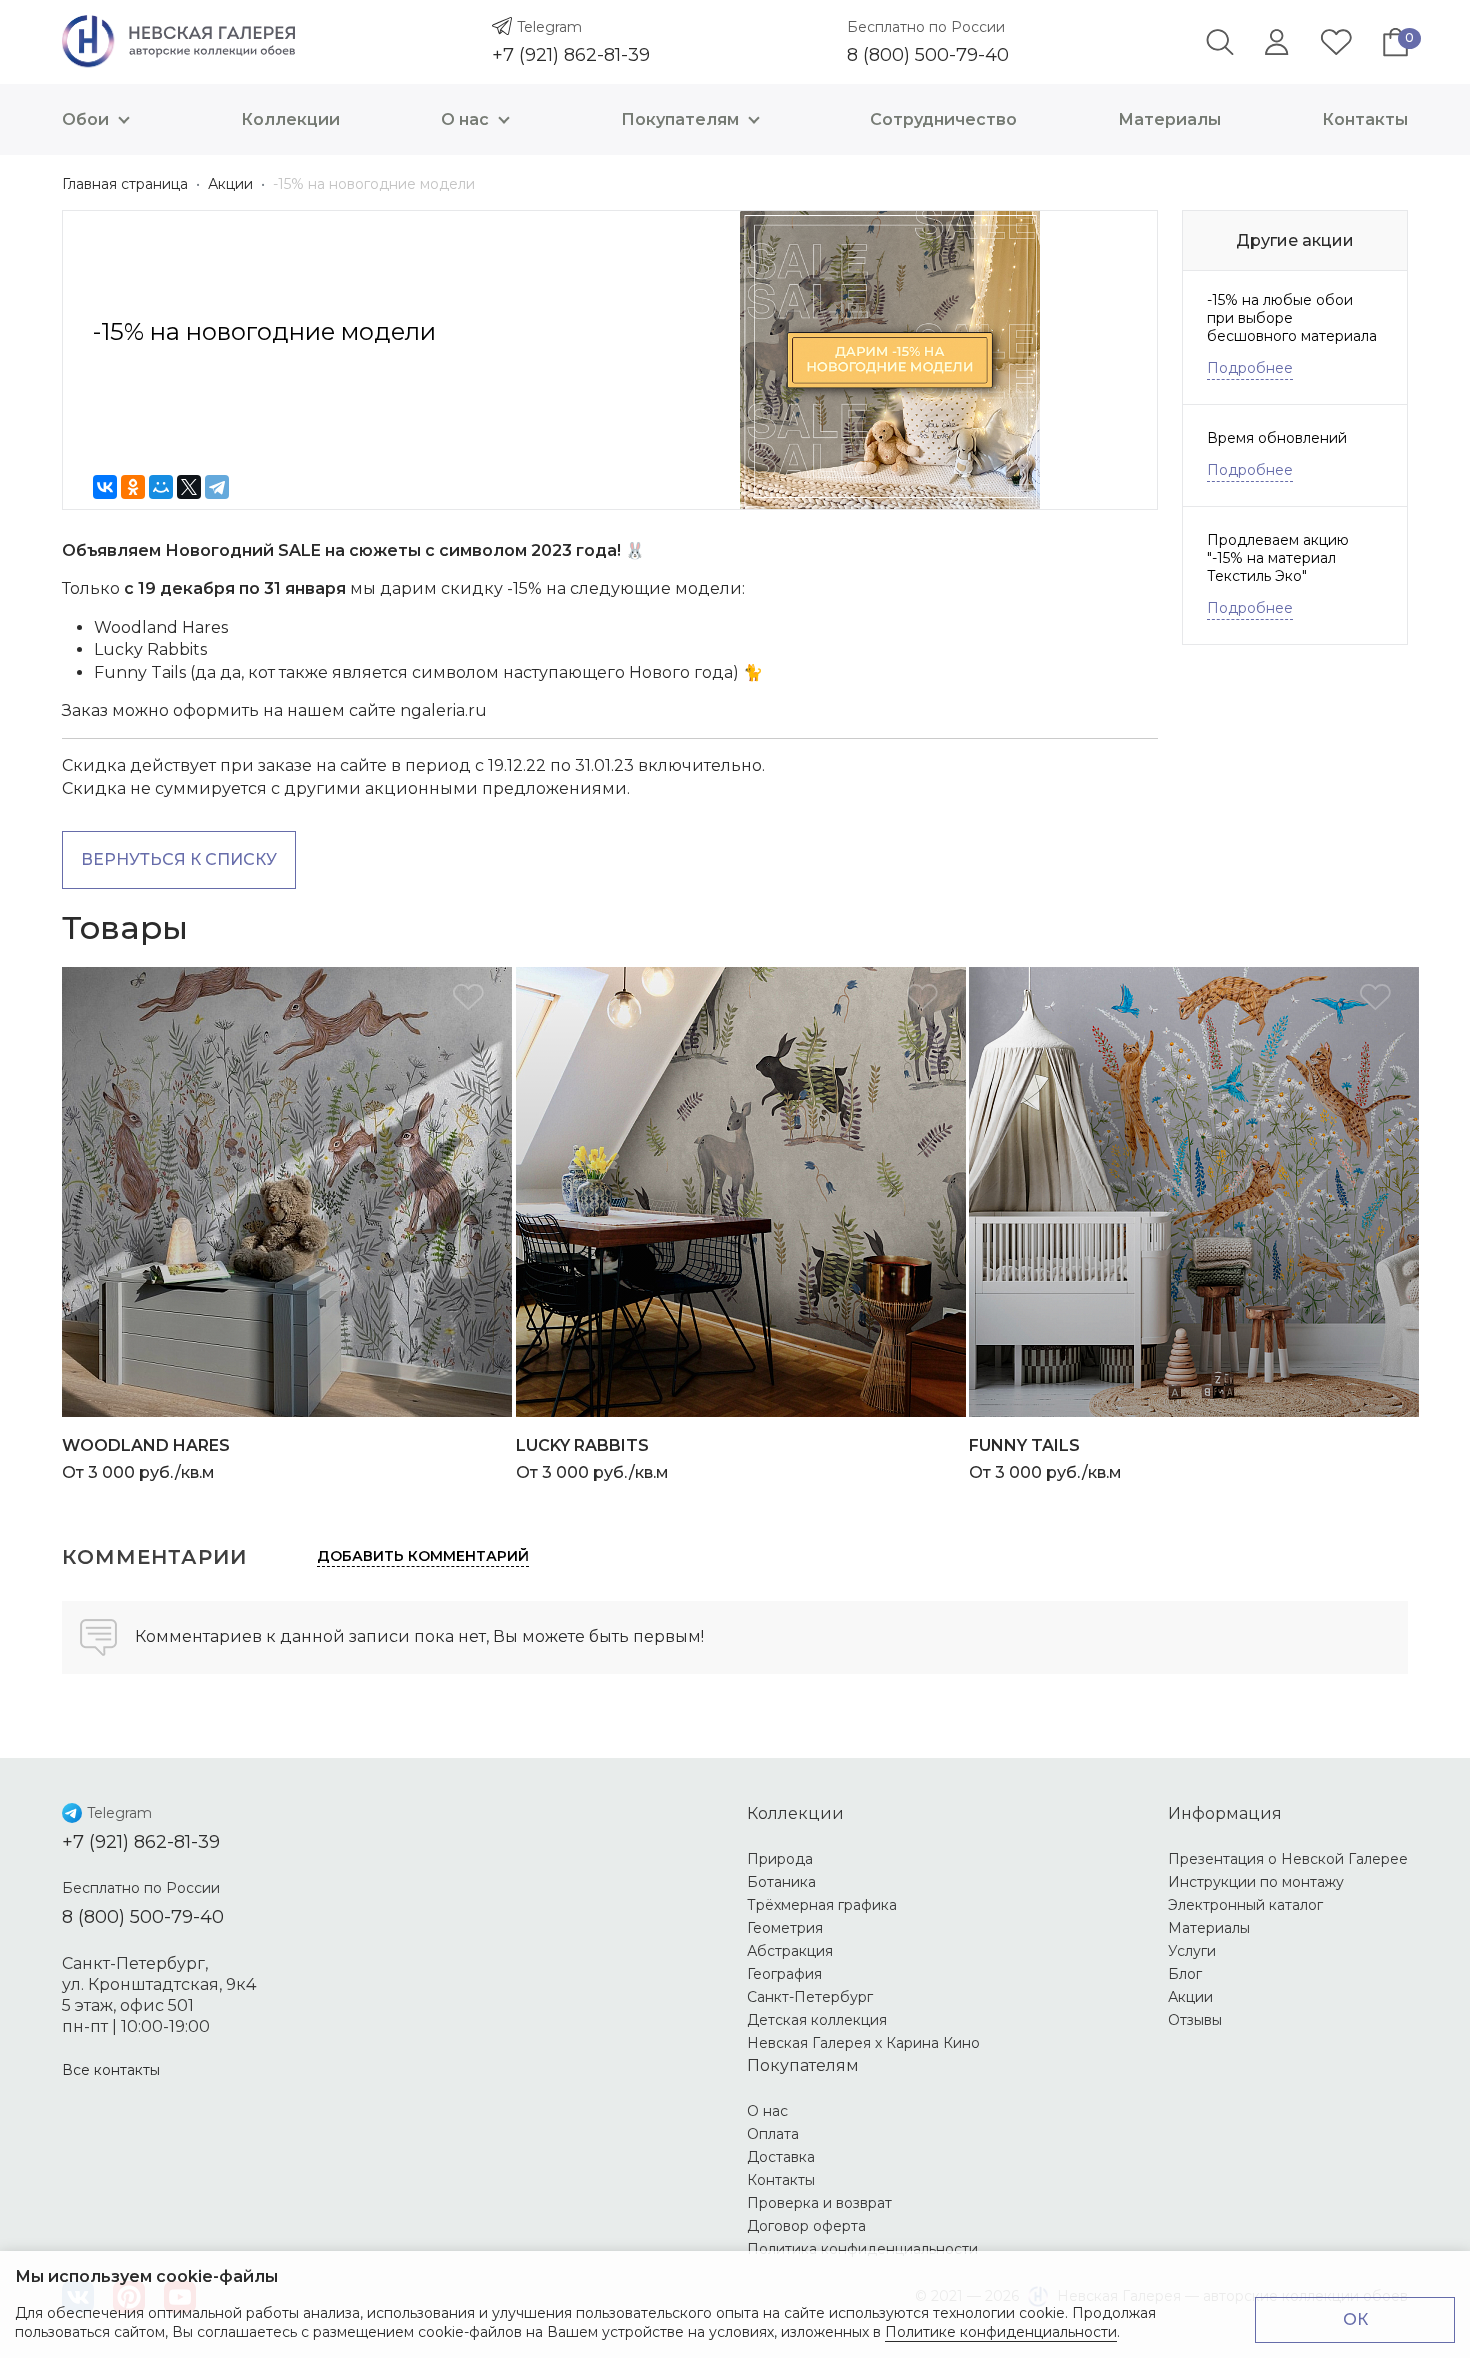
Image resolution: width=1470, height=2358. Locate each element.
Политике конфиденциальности (1001, 2332)
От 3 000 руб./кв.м (146, 1459)
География (784, 1974)
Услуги (1192, 1951)
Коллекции (290, 119)
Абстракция (790, 1951)
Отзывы (1195, 2020)
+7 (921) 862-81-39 (571, 55)
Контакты (1365, 119)
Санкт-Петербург (810, 1997)
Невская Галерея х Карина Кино (863, 2043)
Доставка (781, 2157)
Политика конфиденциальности (862, 2249)
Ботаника (781, 1882)
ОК (1355, 2319)
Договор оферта (806, 2226)
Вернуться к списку (179, 859)
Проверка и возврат (819, 2203)
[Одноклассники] (133, 487)
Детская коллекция (817, 2020)
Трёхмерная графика (822, 1905)
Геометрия (785, 1928)
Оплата (773, 2134)
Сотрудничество (943, 119)
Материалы (1169, 119)
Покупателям (680, 119)
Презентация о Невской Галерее (1288, 1859)
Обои (85, 119)
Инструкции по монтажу (1256, 1882)
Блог (1185, 1974)
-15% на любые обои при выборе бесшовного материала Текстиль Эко (1292, 318)
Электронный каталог (1245, 1905)
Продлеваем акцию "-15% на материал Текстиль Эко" (1278, 558)
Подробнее (1250, 368)
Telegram (549, 27)
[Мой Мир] (161, 487)
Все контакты (111, 2070)
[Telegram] (217, 487)
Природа (780, 1859)
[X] (189, 487)
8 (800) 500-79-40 (928, 55)
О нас (465, 119)
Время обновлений (1277, 438)
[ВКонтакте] (105, 487)
